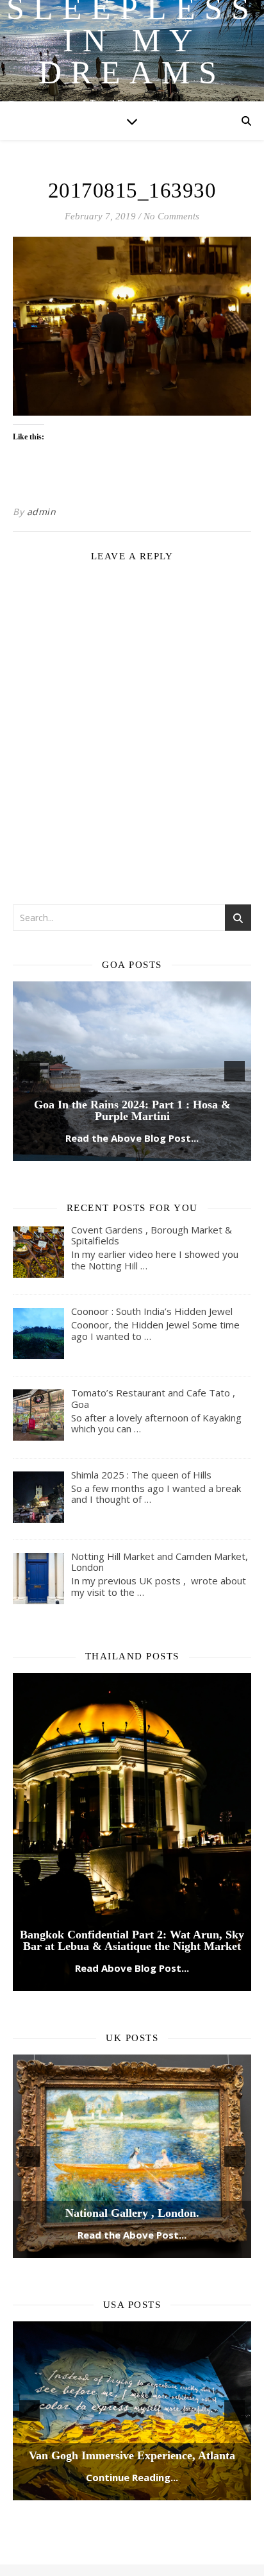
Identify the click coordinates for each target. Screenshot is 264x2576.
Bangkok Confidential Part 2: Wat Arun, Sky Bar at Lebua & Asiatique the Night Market (132, 1843)
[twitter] (116, 2498)
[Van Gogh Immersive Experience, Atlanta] (132, 2314)
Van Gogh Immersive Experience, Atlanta (132, 2359)
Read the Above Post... (132, 2138)
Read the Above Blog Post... (132, 1041)
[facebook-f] (96, 2498)
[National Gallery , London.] (132, 2059)
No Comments (171, 216)
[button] (29, 1022)
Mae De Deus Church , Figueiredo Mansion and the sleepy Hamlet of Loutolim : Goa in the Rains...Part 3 (132, 1008)
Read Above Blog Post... (132, 1871)
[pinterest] (156, 2498)
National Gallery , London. (132, 2116)
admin (42, 512)
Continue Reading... (132, 2380)
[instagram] (136, 2498)
